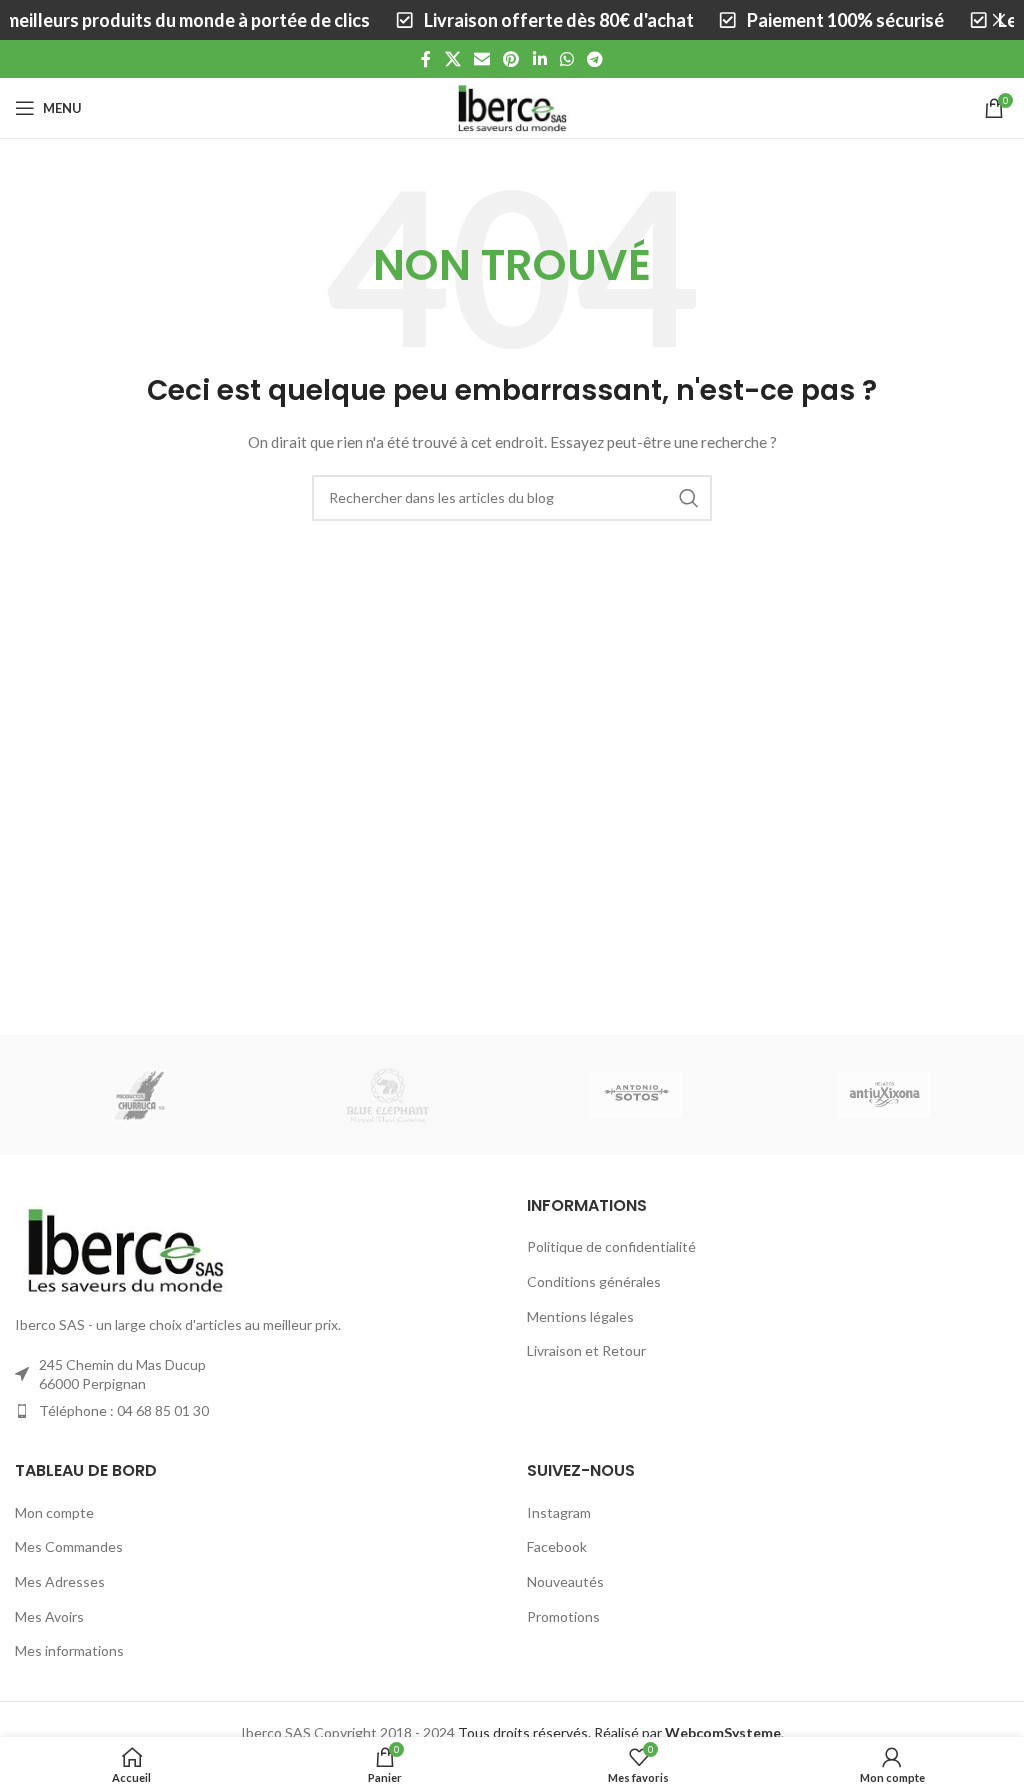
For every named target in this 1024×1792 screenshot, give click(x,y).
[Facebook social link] (426, 59)
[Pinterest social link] (511, 59)
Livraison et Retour (586, 1350)
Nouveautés (565, 1581)
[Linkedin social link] (539, 59)
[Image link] (125, 1248)
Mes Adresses (60, 1581)
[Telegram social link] (595, 59)
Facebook (557, 1546)
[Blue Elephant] (388, 1095)
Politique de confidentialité (611, 1246)
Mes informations (69, 1650)
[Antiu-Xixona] (884, 1095)
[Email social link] (481, 59)
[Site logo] (512, 106)
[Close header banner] (999, 20)
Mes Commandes (69, 1546)
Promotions (563, 1616)
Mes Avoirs (49, 1616)
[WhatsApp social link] (566, 59)
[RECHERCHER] (689, 498)
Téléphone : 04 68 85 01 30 (124, 1410)
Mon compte (54, 1512)
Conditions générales (594, 1281)
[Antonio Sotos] (636, 1095)
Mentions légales (580, 1316)
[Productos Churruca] (139, 1095)
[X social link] (452, 59)
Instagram (559, 1512)
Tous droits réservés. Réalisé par (619, 1732)
